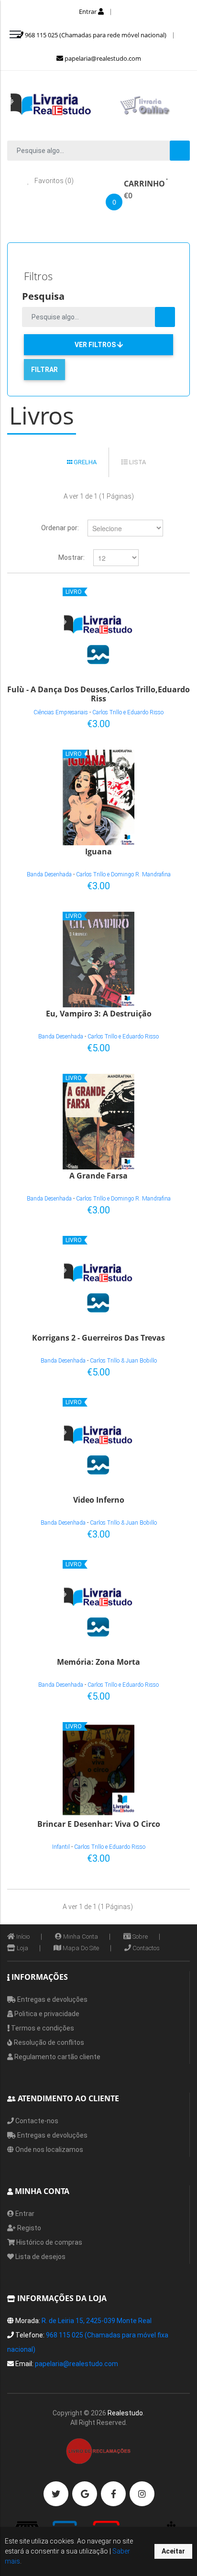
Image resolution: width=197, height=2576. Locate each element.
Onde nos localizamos (49, 2150)
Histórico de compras (49, 2242)
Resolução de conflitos (48, 2042)
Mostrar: (71, 557)
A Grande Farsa (98, 1176)
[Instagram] (142, 2494)
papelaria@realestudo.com (102, 58)
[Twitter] (56, 2494)
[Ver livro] (98, 635)
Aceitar (173, 2551)
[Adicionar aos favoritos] (152, 722)
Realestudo (125, 2413)
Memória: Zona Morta (98, 1662)
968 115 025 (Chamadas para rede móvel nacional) (95, 35)
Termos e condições (42, 2028)
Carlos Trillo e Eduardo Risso (128, 712)
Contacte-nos (36, 2121)
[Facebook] (113, 2494)
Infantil (61, 1847)
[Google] (85, 2494)
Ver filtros (96, 345)
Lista (137, 462)
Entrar (88, 11)
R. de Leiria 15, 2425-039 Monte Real (97, 2321)
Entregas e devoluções (52, 1999)
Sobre (139, 1937)
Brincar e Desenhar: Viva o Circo (99, 1824)
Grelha (84, 462)
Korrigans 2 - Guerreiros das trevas (98, 1338)
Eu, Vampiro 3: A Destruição (99, 1014)
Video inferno (99, 1500)
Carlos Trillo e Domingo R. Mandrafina (123, 874)
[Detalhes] (168, 722)
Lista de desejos (40, 2257)
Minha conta (80, 1937)
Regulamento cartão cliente (57, 2057)
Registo (28, 2228)
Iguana (98, 852)
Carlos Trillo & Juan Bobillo (123, 1361)
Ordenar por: (60, 528)
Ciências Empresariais (61, 712)
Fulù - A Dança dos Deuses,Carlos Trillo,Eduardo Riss (98, 693)
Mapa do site (80, 1948)
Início (22, 1937)
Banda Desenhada (49, 874)
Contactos (145, 1948)
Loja (22, 1948)
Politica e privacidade (46, 2014)
